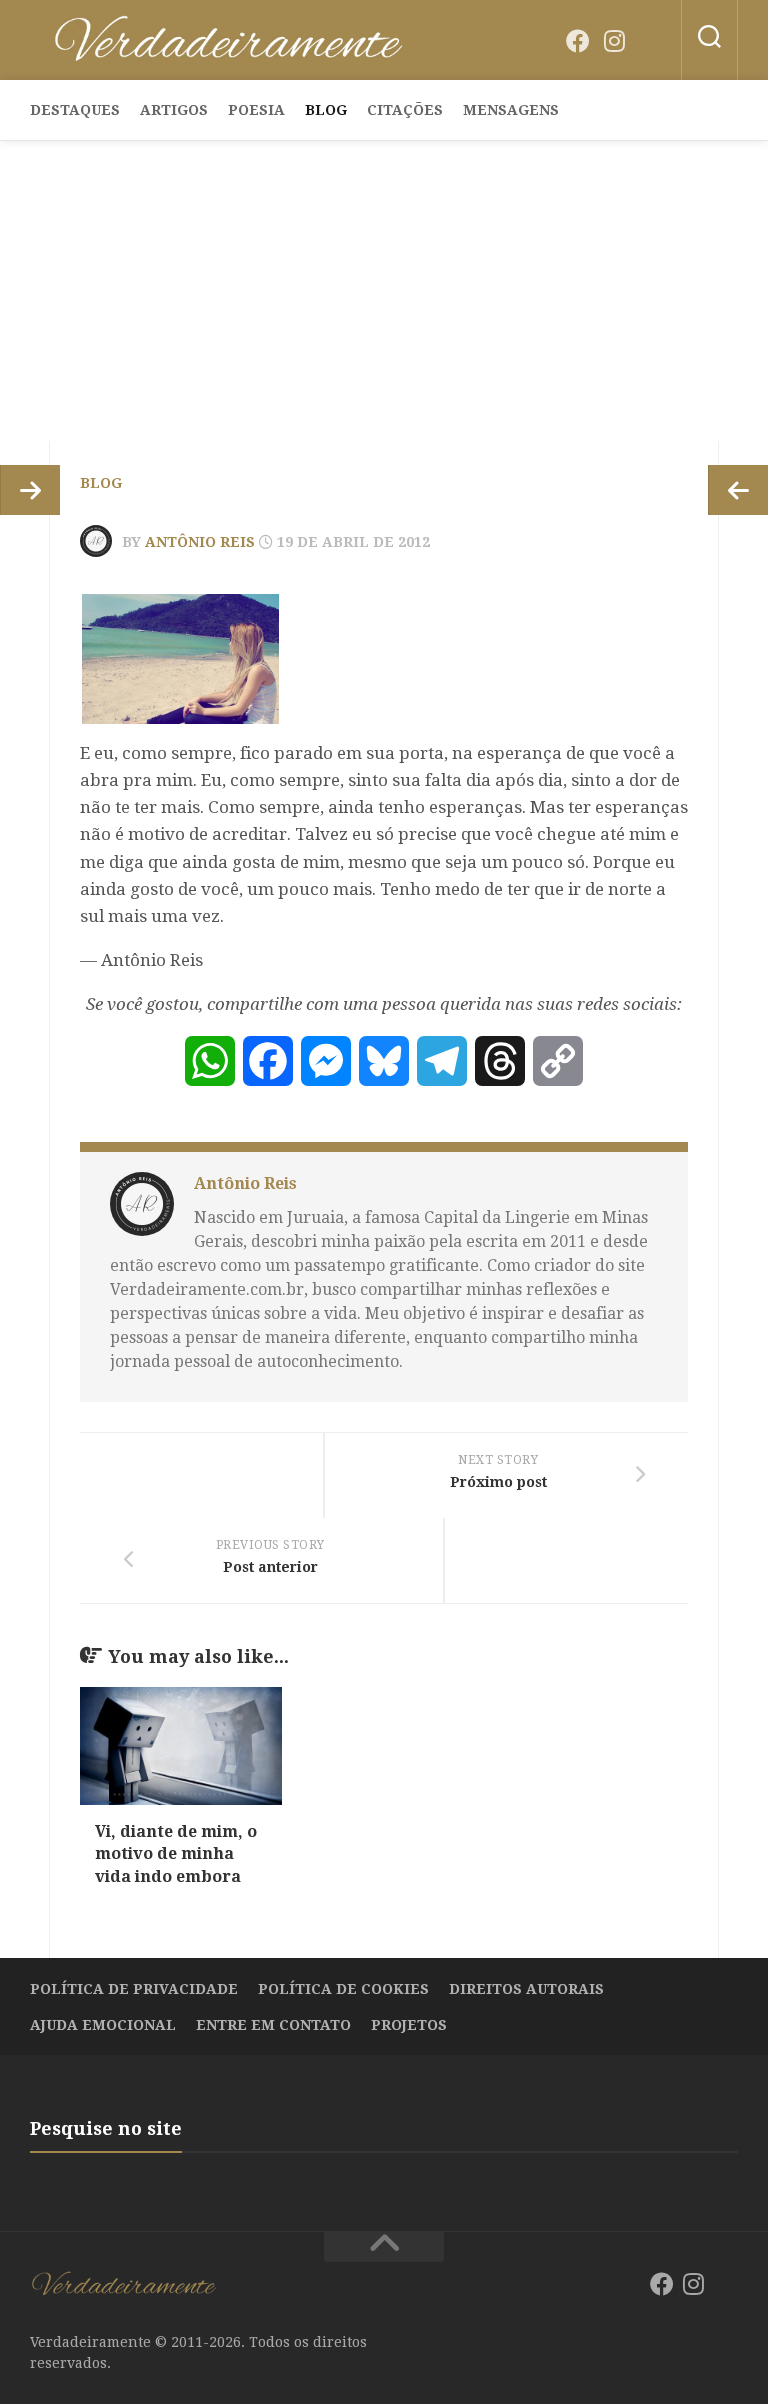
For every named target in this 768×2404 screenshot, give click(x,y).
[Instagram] (614, 41)
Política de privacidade (134, 1989)
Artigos (174, 110)
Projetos (409, 2025)
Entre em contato (273, 2025)
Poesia (256, 110)
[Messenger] (326, 1061)
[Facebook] (578, 41)
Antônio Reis (200, 542)
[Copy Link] (558, 1061)
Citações (405, 110)
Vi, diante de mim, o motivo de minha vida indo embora (176, 1854)
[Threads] (500, 1061)
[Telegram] (442, 1061)
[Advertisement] (384, 291)
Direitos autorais (526, 1989)
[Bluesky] (650, 42)
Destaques (75, 110)
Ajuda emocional (103, 2025)
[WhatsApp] (210, 1061)
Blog (326, 110)
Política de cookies (343, 1989)
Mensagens (511, 110)
